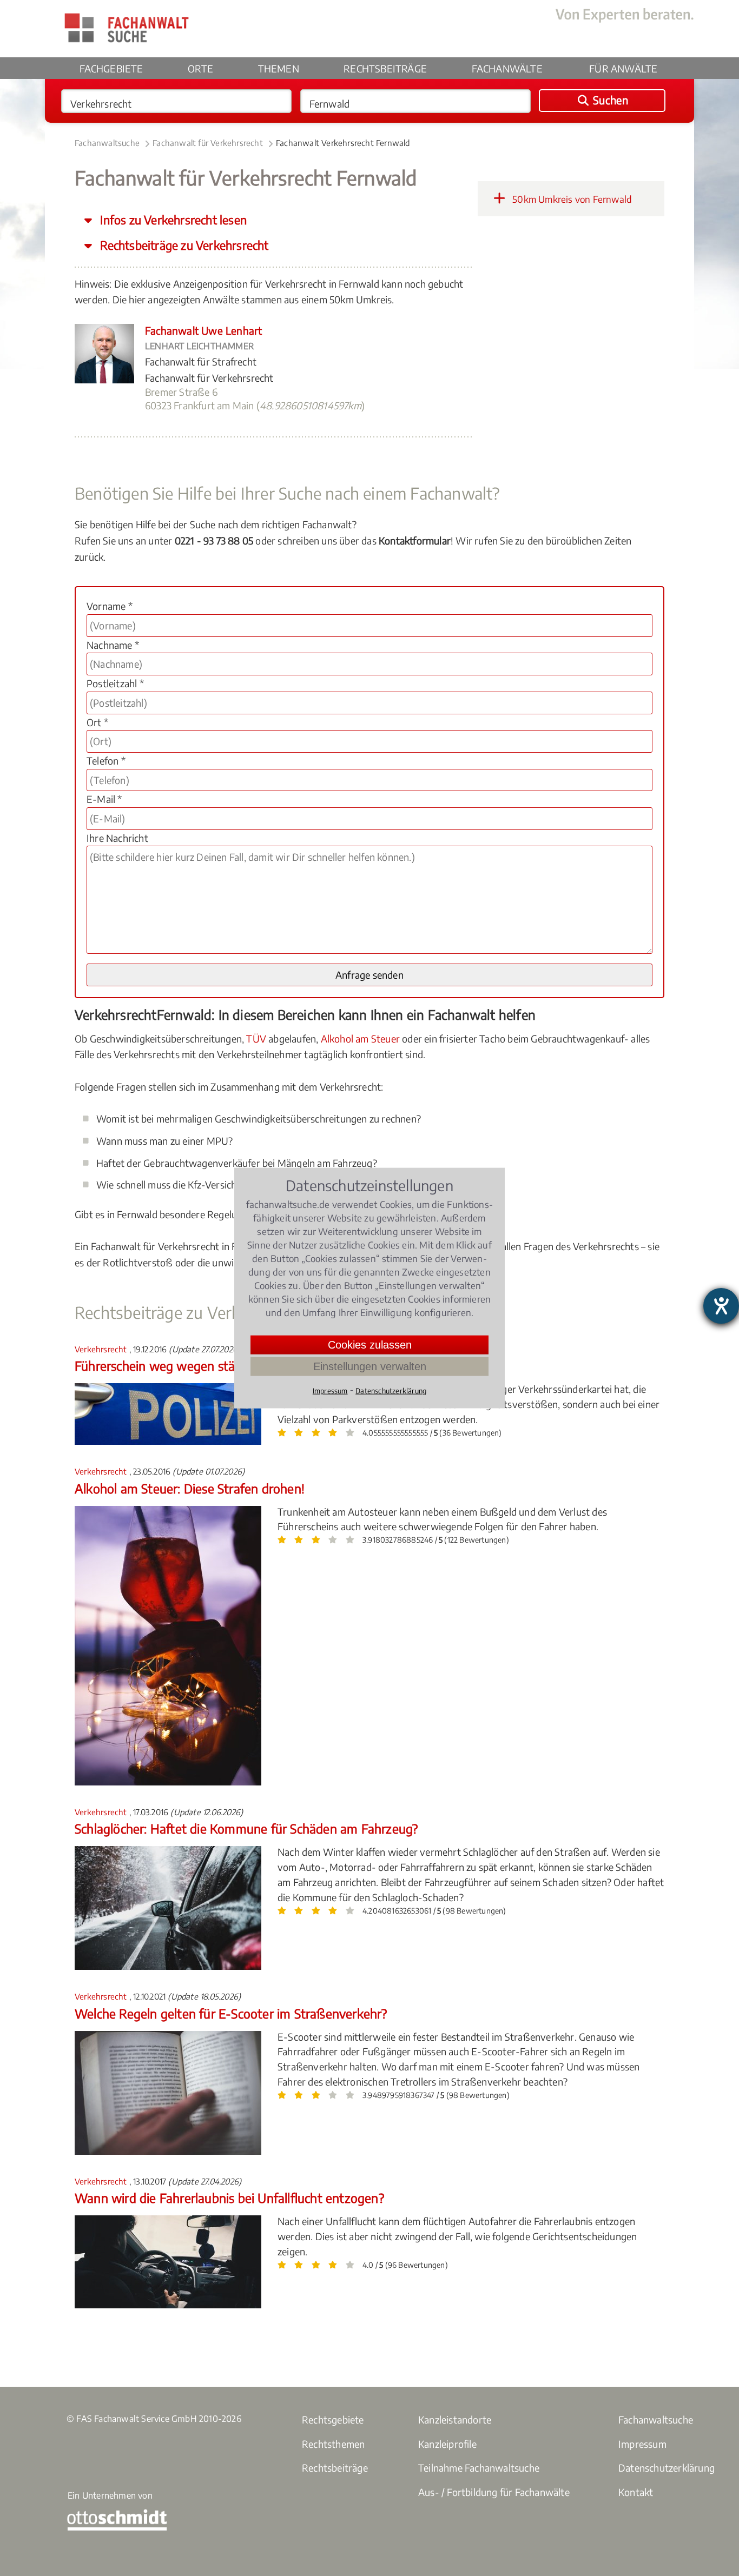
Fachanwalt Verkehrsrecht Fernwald (343, 143)
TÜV (256, 1038)
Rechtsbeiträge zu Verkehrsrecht (183, 245)
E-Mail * (104, 799)
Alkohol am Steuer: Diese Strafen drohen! (190, 1488)
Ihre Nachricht (117, 838)
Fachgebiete (111, 68)
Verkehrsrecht (102, 1349)
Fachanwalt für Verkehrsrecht (208, 143)
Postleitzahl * (115, 683)
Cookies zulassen (370, 1345)
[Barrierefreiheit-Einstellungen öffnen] (721, 1306)
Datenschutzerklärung (667, 2468)
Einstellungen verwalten (370, 1366)
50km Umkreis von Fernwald (571, 199)
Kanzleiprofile (447, 2444)
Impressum (642, 2444)
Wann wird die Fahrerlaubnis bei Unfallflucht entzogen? (229, 2198)
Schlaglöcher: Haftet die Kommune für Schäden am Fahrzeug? (246, 1828)
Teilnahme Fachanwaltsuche (479, 2468)
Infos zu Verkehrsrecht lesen (172, 220)
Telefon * (106, 761)
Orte (200, 68)
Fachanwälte (507, 68)
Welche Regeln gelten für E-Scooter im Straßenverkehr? (231, 2013)
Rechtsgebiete (333, 2419)
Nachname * (113, 645)
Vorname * (110, 606)
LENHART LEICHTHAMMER (199, 346)
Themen (279, 68)
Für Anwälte (623, 68)
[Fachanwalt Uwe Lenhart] (104, 379)
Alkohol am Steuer (360, 1038)
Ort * (97, 722)
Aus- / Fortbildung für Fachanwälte (494, 2492)
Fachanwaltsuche (107, 143)
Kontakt (636, 2492)
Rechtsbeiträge (385, 68)
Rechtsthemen (333, 2444)
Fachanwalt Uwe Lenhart (203, 330)
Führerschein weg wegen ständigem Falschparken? (216, 1366)
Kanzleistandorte (455, 2419)
